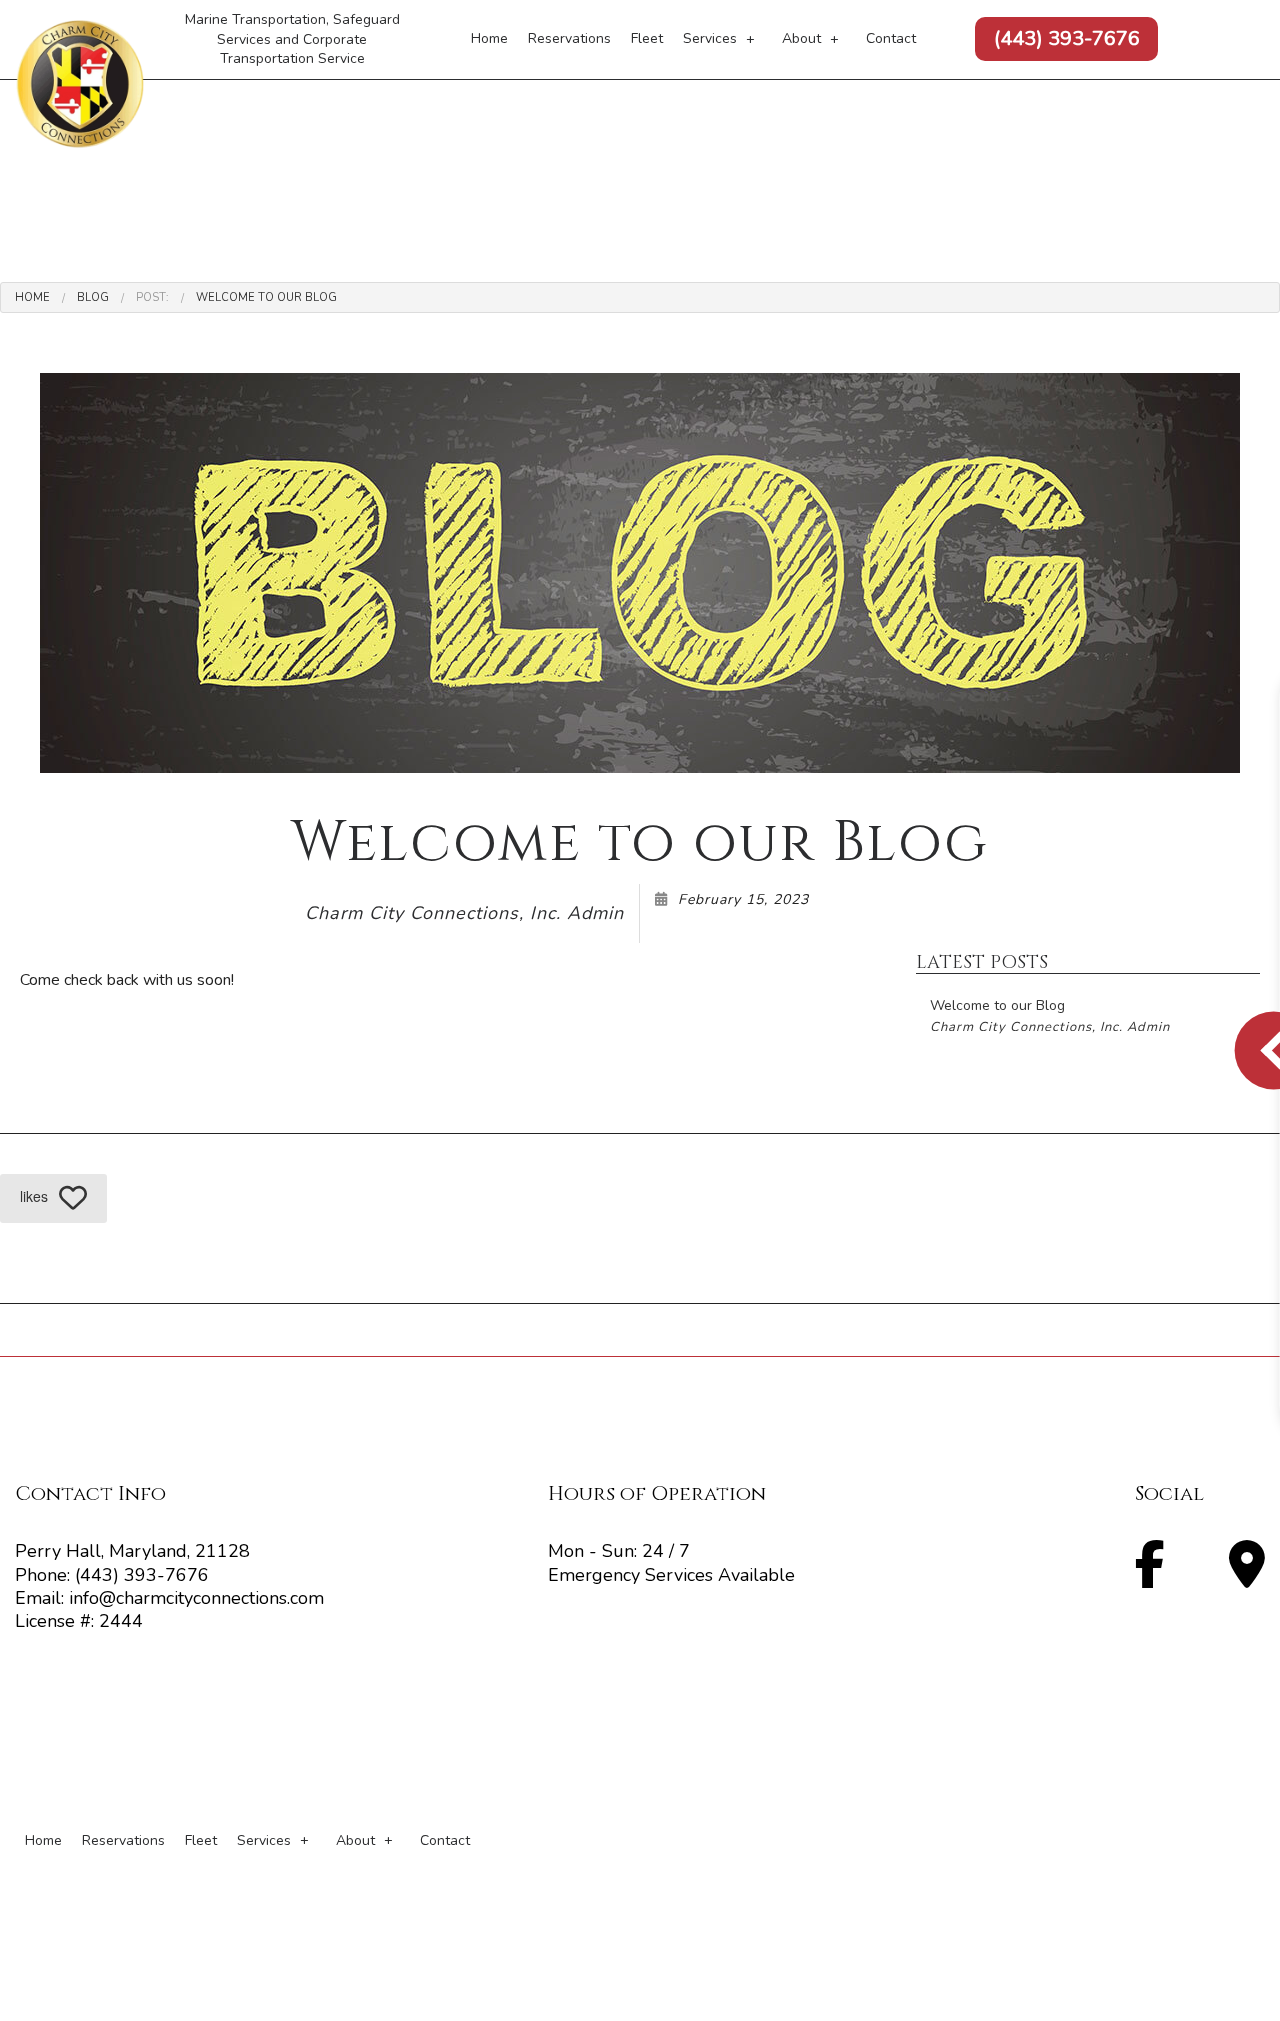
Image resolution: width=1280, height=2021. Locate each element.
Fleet (647, 38)
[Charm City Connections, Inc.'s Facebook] (1150, 1577)
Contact (891, 38)
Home (489, 38)
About (801, 38)
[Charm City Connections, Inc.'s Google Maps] (1247, 1577)
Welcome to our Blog (266, 297)
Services (710, 38)
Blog (93, 297)
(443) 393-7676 (1067, 38)
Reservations (569, 38)
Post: (152, 297)
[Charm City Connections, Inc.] (80, 84)
